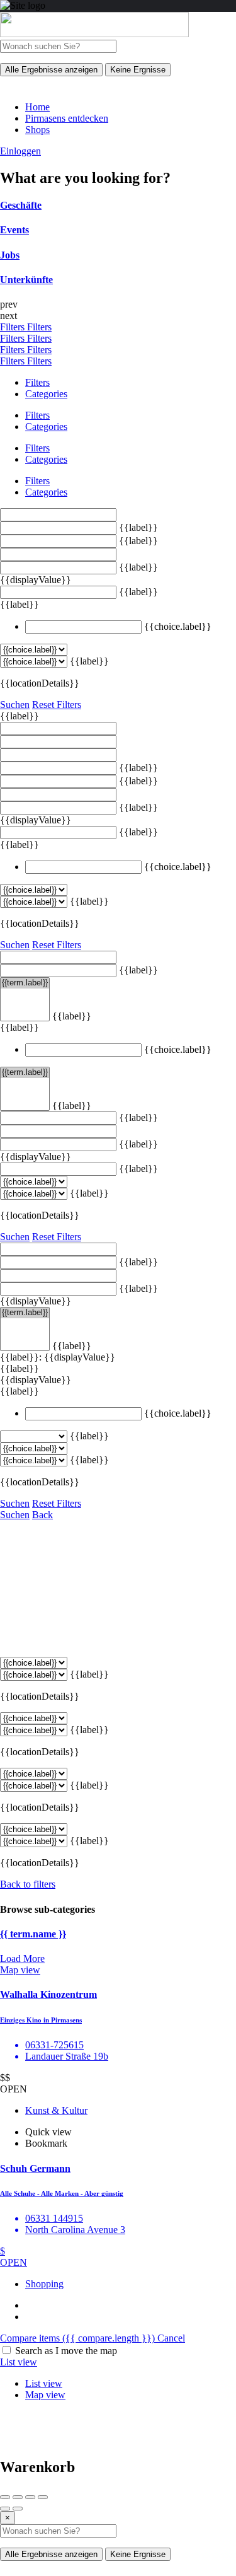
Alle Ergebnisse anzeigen (51, 70)
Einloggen (20, 151)
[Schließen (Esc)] (5, 2497)
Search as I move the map (66, 2351)
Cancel (171, 2338)
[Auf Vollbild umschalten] (30, 2497)
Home (37, 107)
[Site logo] (94, 34)
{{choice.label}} (178, 626)
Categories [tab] (46, 394)
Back (42, 1515)
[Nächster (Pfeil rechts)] (18, 2509)
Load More (22, 1958)
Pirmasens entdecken (67, 118)
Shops (37, 130)
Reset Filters (57, 705)
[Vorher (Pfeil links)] (5, 2509)
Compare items (77, 2338)
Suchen (15, 705)
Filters (14, 327)
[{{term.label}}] (25, 983)
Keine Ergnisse (138, 70)
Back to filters (28, 1884)
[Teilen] (18, 2497)
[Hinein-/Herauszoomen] (43, 2497)
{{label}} (138, 527)
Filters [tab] (37, 382)
